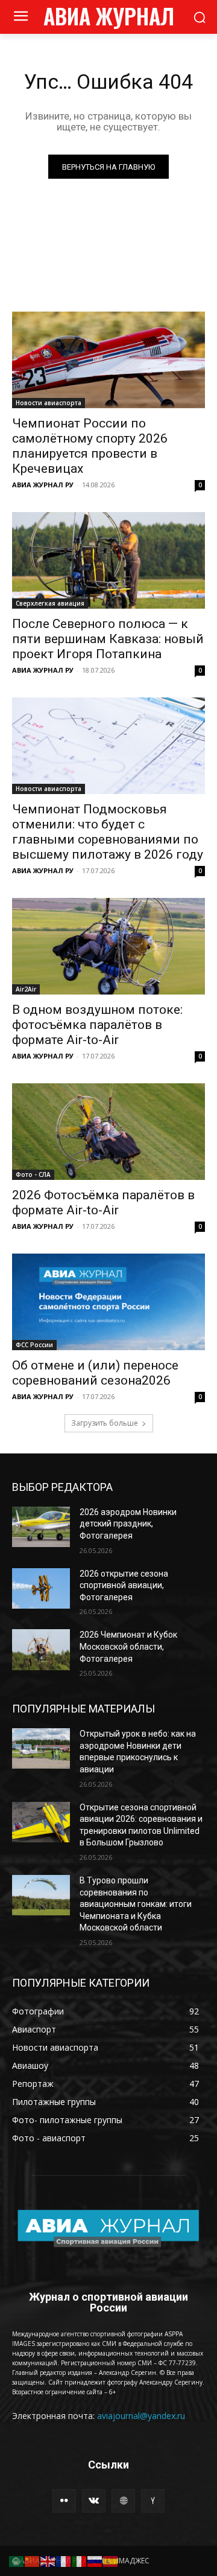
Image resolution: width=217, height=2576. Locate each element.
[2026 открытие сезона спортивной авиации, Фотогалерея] (41, 1588)
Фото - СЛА (33, 1174)
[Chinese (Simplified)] (33, 2561)
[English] (48, 2561)
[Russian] (95, 2561)
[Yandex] (153, 2501)
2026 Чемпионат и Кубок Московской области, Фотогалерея (128, 1646)
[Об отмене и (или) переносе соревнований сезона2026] (108, 1302)
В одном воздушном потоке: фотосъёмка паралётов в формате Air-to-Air (97, 1025)
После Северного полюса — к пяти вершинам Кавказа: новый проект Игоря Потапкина (108, 639)
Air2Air (26, 989)
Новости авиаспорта (49, 403)
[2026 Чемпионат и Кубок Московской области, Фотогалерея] (41, 1649)
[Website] (123, 2501)
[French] (64, 2561)
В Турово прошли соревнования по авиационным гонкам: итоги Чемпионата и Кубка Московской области (136, 1904)
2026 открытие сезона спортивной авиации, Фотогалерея (124, 1585)
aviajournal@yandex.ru (141, 2416)
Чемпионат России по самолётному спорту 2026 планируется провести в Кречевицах (90, 446)
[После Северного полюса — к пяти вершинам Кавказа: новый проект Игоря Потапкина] (108, 560)
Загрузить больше (105, 1423)
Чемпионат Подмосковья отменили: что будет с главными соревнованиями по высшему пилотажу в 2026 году (108, 832)
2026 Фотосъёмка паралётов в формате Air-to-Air (103, 1203)
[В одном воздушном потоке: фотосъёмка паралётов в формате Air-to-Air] (108, 946)
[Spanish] (111, 2561)
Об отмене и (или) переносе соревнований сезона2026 (95, 1373)
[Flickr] (64, 2501)
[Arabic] (17, 2561)
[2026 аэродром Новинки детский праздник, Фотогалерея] (41, 1527)
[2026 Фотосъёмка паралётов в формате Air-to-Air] (108, 1132)
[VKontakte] (94, 2501)
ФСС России (34, 1345)
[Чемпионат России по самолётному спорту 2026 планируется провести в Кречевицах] (108, 360)
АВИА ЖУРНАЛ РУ (43, 485)
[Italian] (80, 2561)
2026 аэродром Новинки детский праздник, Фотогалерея (128, 1524)
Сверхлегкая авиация (50, 603)
